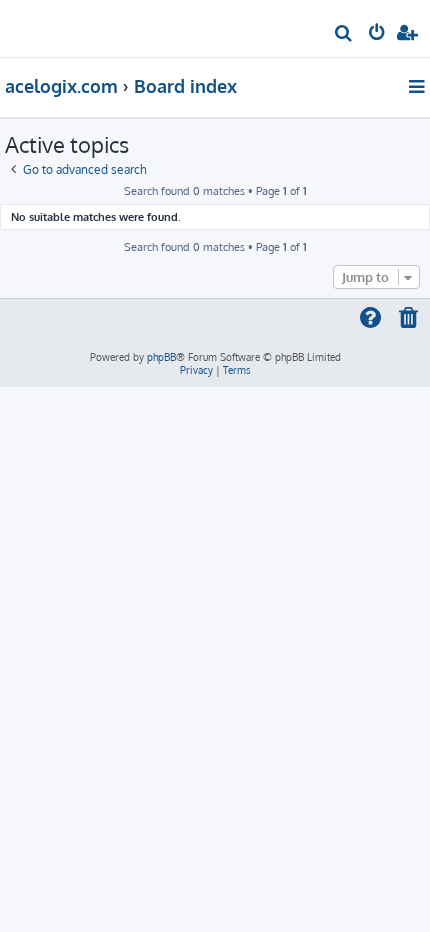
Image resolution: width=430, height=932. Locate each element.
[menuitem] (344, 35)
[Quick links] (418, 86)
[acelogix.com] (48, 26)
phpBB (161, 357)
